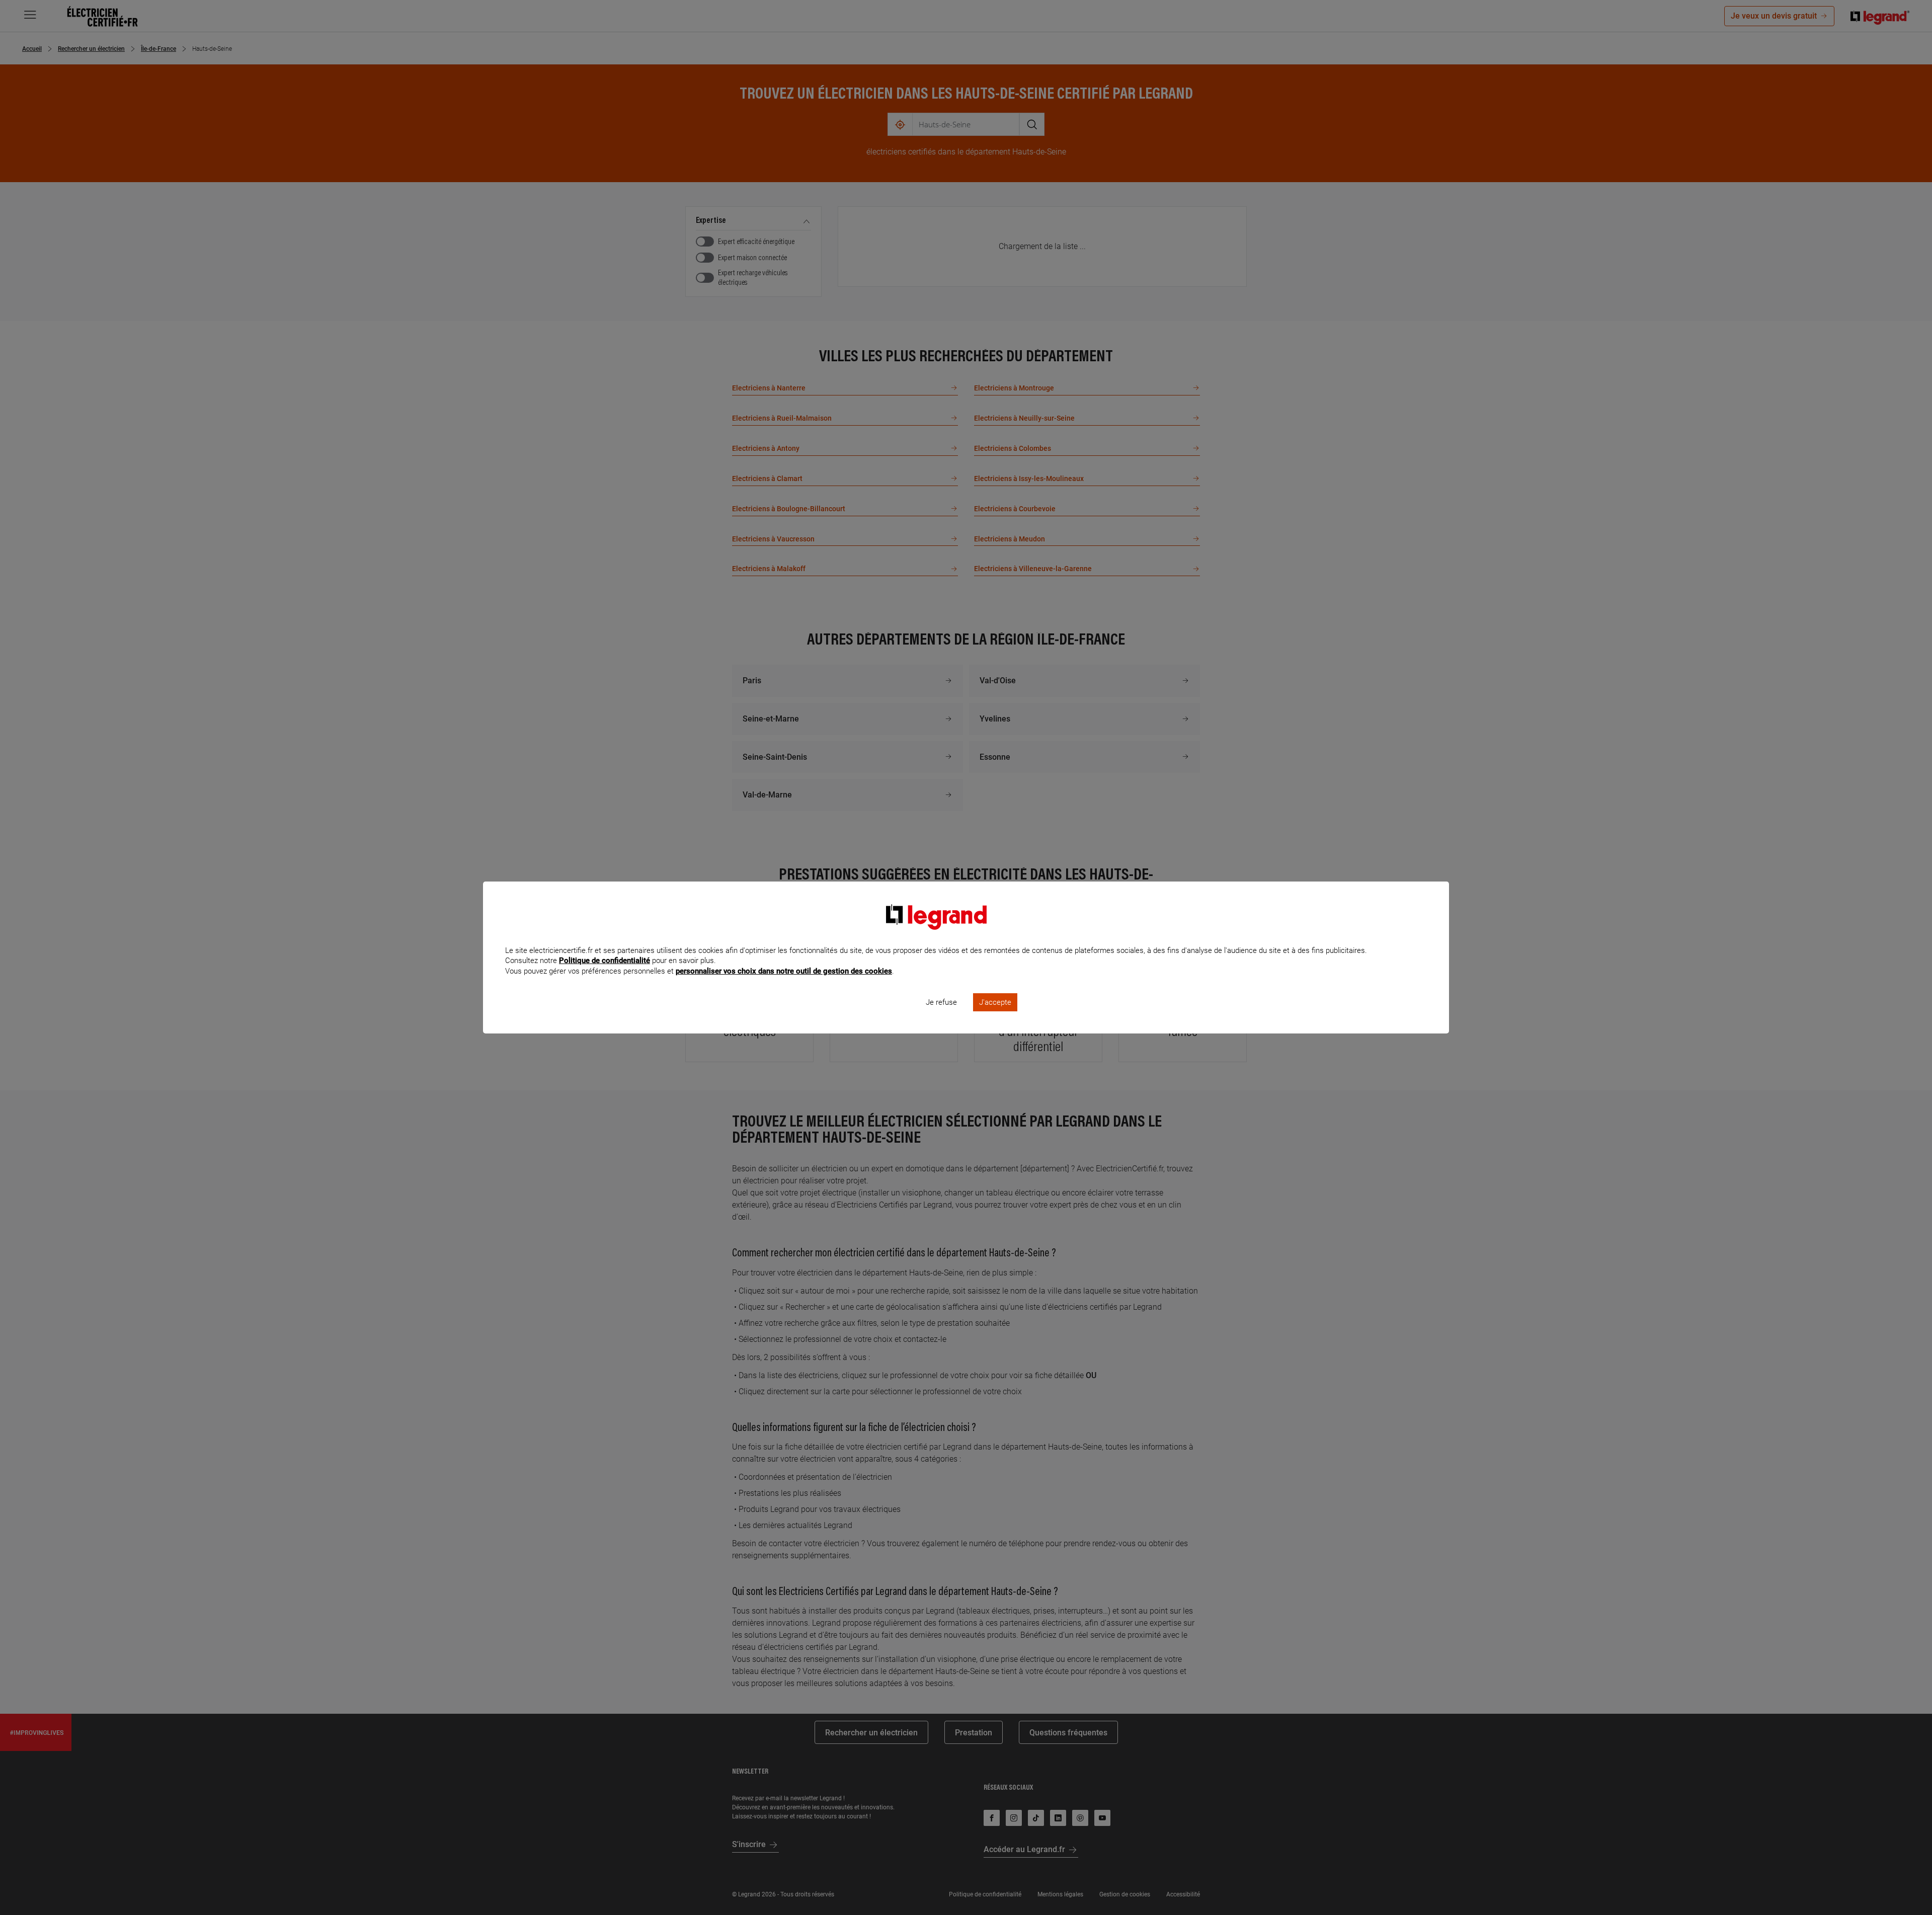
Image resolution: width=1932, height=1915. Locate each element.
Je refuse (941, 1002)
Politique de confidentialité (605, 961)
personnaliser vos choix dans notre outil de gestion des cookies (784, 971)
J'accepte (995, 1002)
